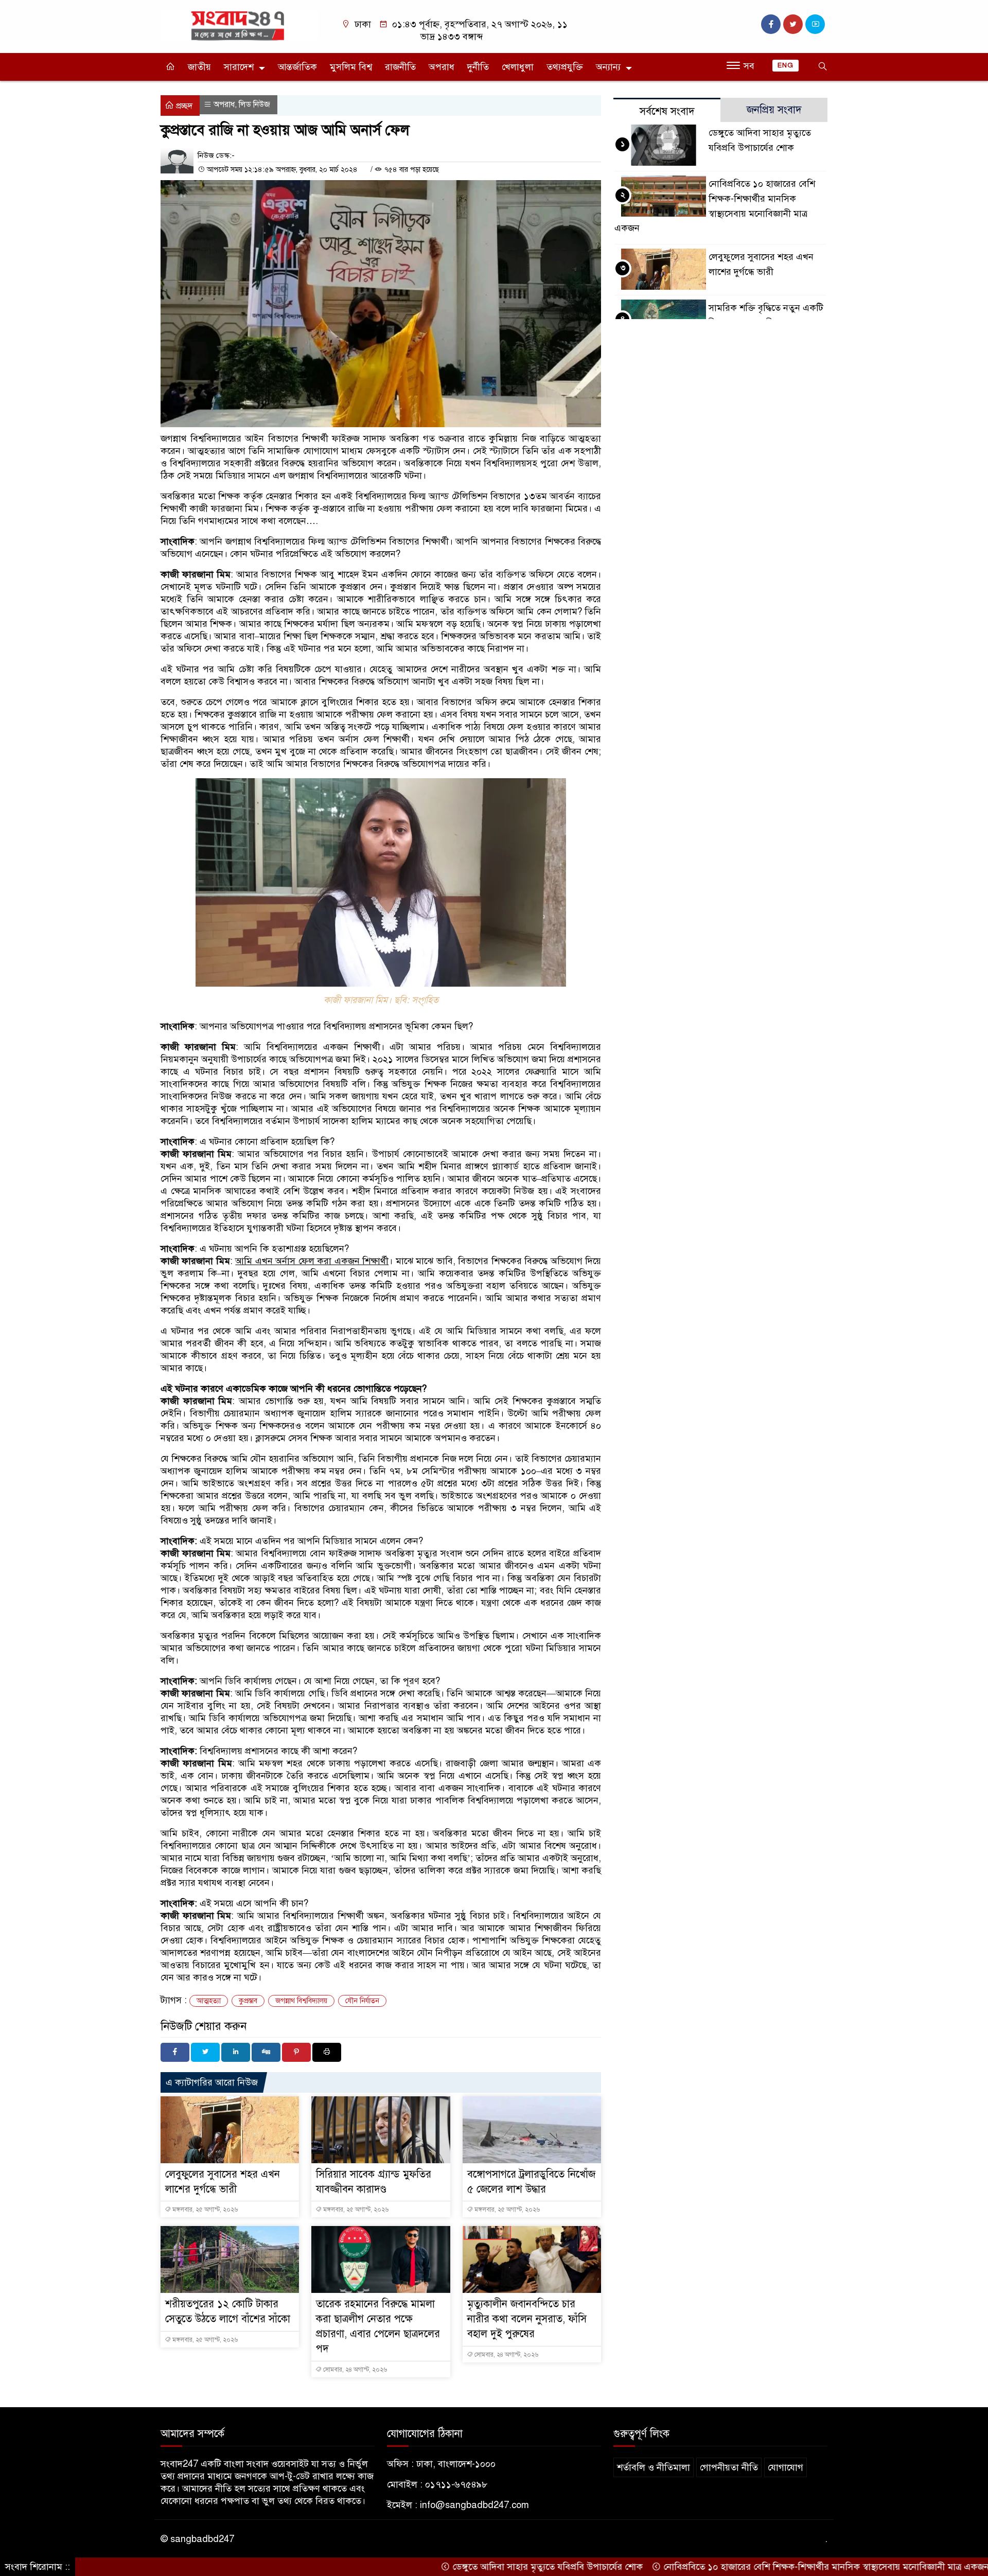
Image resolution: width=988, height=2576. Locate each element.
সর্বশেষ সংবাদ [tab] (667, 111)
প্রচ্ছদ (183, 106)
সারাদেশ (239, 67)
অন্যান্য (608, 67)
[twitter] (793, 24)
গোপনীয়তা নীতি (729, 2467)
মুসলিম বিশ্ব (351, 67)
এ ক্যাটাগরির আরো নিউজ (212, 2082)
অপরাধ (442, 67)
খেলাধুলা (518, 67)
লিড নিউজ (254, 104)
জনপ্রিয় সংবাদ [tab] (774, 110)
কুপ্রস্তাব (248, 2001)
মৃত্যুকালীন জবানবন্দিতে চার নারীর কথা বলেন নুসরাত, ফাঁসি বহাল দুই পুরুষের (527, 2319)
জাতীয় (199, 67)
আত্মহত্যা (209, 2001)
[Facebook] (175, 2052)
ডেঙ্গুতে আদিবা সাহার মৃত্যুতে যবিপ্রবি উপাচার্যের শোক (489, 2567)
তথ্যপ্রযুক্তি (565, 67)
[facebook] (771, 24)
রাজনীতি (400, 67)
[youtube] (815, 24)
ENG (786, 65)
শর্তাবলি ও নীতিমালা (654, 2467)
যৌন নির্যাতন (362, 2001)
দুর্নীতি (478, 67)
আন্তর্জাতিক (297, 67)
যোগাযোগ (786, 2467)
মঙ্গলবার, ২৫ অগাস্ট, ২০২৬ (204, 2210)
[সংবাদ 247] (239, 25)
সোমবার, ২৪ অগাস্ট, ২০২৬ (354, 2370)
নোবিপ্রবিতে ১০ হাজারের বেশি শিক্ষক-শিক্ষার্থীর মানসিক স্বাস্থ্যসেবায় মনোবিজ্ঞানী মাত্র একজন (768, 2567)
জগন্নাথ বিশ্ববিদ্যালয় (301, 2001)
